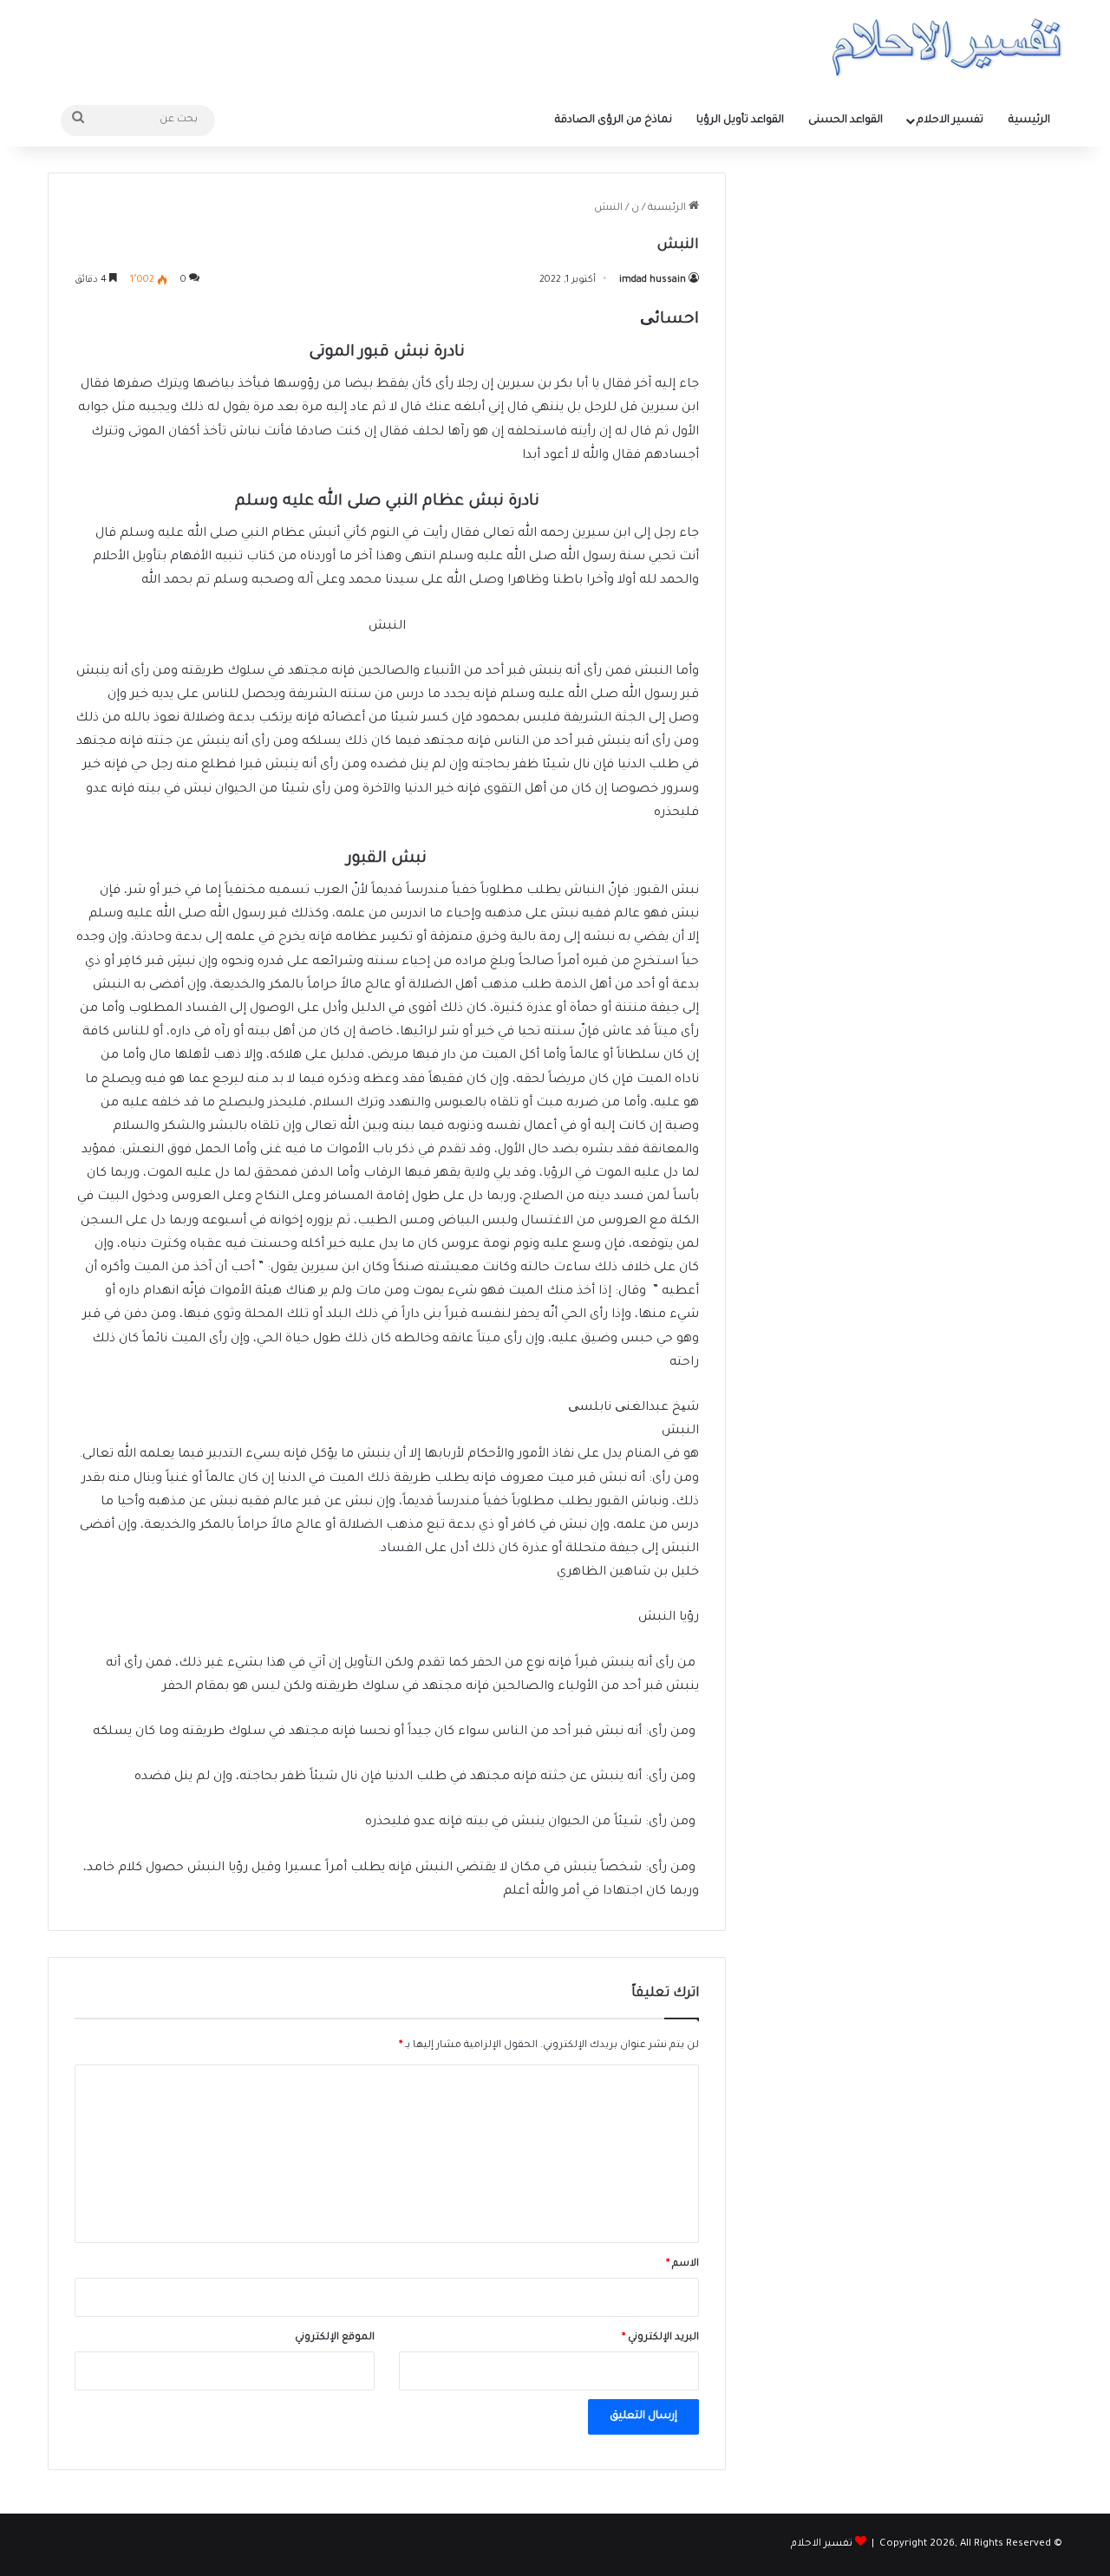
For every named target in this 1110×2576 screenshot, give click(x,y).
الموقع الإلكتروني (335, 2338)
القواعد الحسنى (846, 121)
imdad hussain (653, 280)
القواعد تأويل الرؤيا (740, 121)
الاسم (682, 2264)
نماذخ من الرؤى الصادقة (614, 121)
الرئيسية (1029, 121)
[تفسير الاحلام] (947, 47)
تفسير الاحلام (950, 121)
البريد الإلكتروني (660, 2338)
